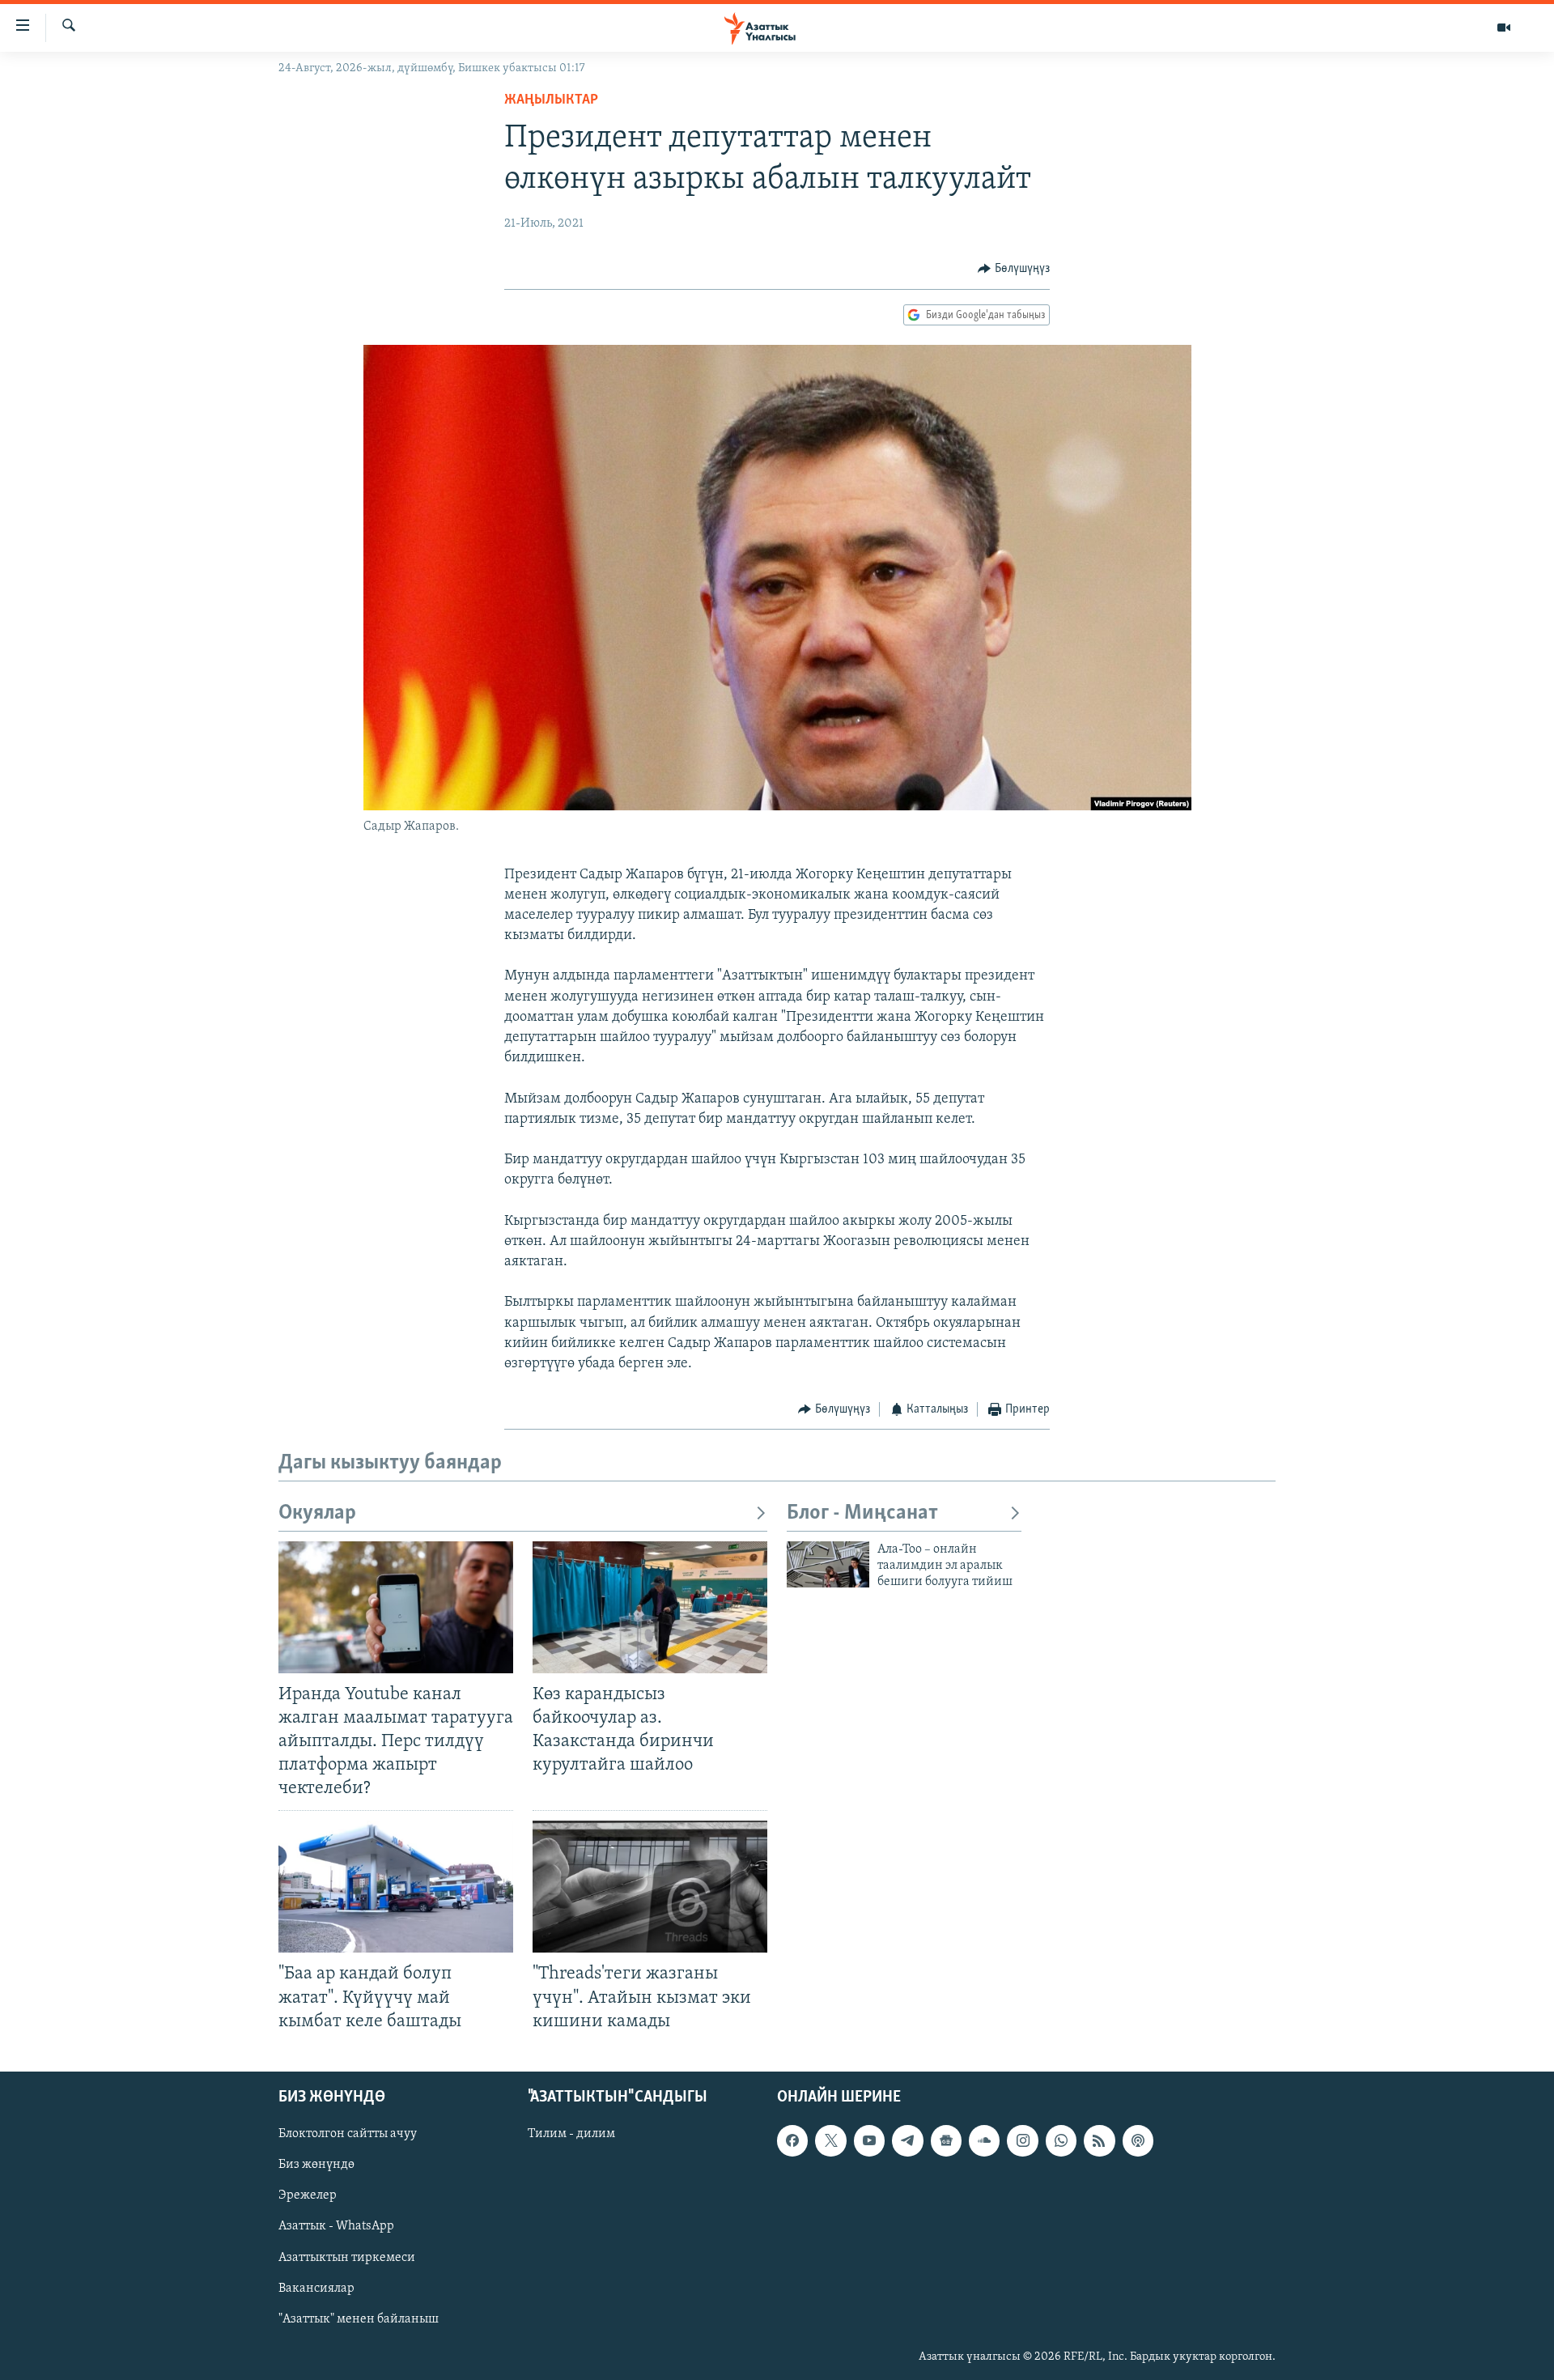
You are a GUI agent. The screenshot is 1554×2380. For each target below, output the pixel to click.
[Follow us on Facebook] (792, 2140)
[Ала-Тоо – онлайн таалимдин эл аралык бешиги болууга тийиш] (828, 1564)
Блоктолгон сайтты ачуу (348, 2134)
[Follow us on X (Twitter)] (830, 2140)
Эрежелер (308, 2195)
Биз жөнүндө (316, 2165)
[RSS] (1099, 2140)
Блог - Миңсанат (862, 1513)
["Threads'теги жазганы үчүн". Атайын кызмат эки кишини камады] (650, 1887)
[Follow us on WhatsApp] (1061, 2140)
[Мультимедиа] (1504, 28)
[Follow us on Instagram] (1022, 2140)
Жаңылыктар (551, 100)
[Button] (1014, 269)
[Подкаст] (1138, 2140)
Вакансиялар (316, 2288)
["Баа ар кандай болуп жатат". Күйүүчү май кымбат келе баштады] (396, 1887)
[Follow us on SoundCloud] (984, 2140)
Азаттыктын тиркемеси (347, 2257)
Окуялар (317, 1513)
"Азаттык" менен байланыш (359, 2318)
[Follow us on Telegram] (907, 2140)
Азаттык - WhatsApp (336, 2226)
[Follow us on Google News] (946, 2140)
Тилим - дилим (571, 2134)
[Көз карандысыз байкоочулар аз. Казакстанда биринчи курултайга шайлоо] (650, 1607)
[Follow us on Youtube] (869, 2140)
